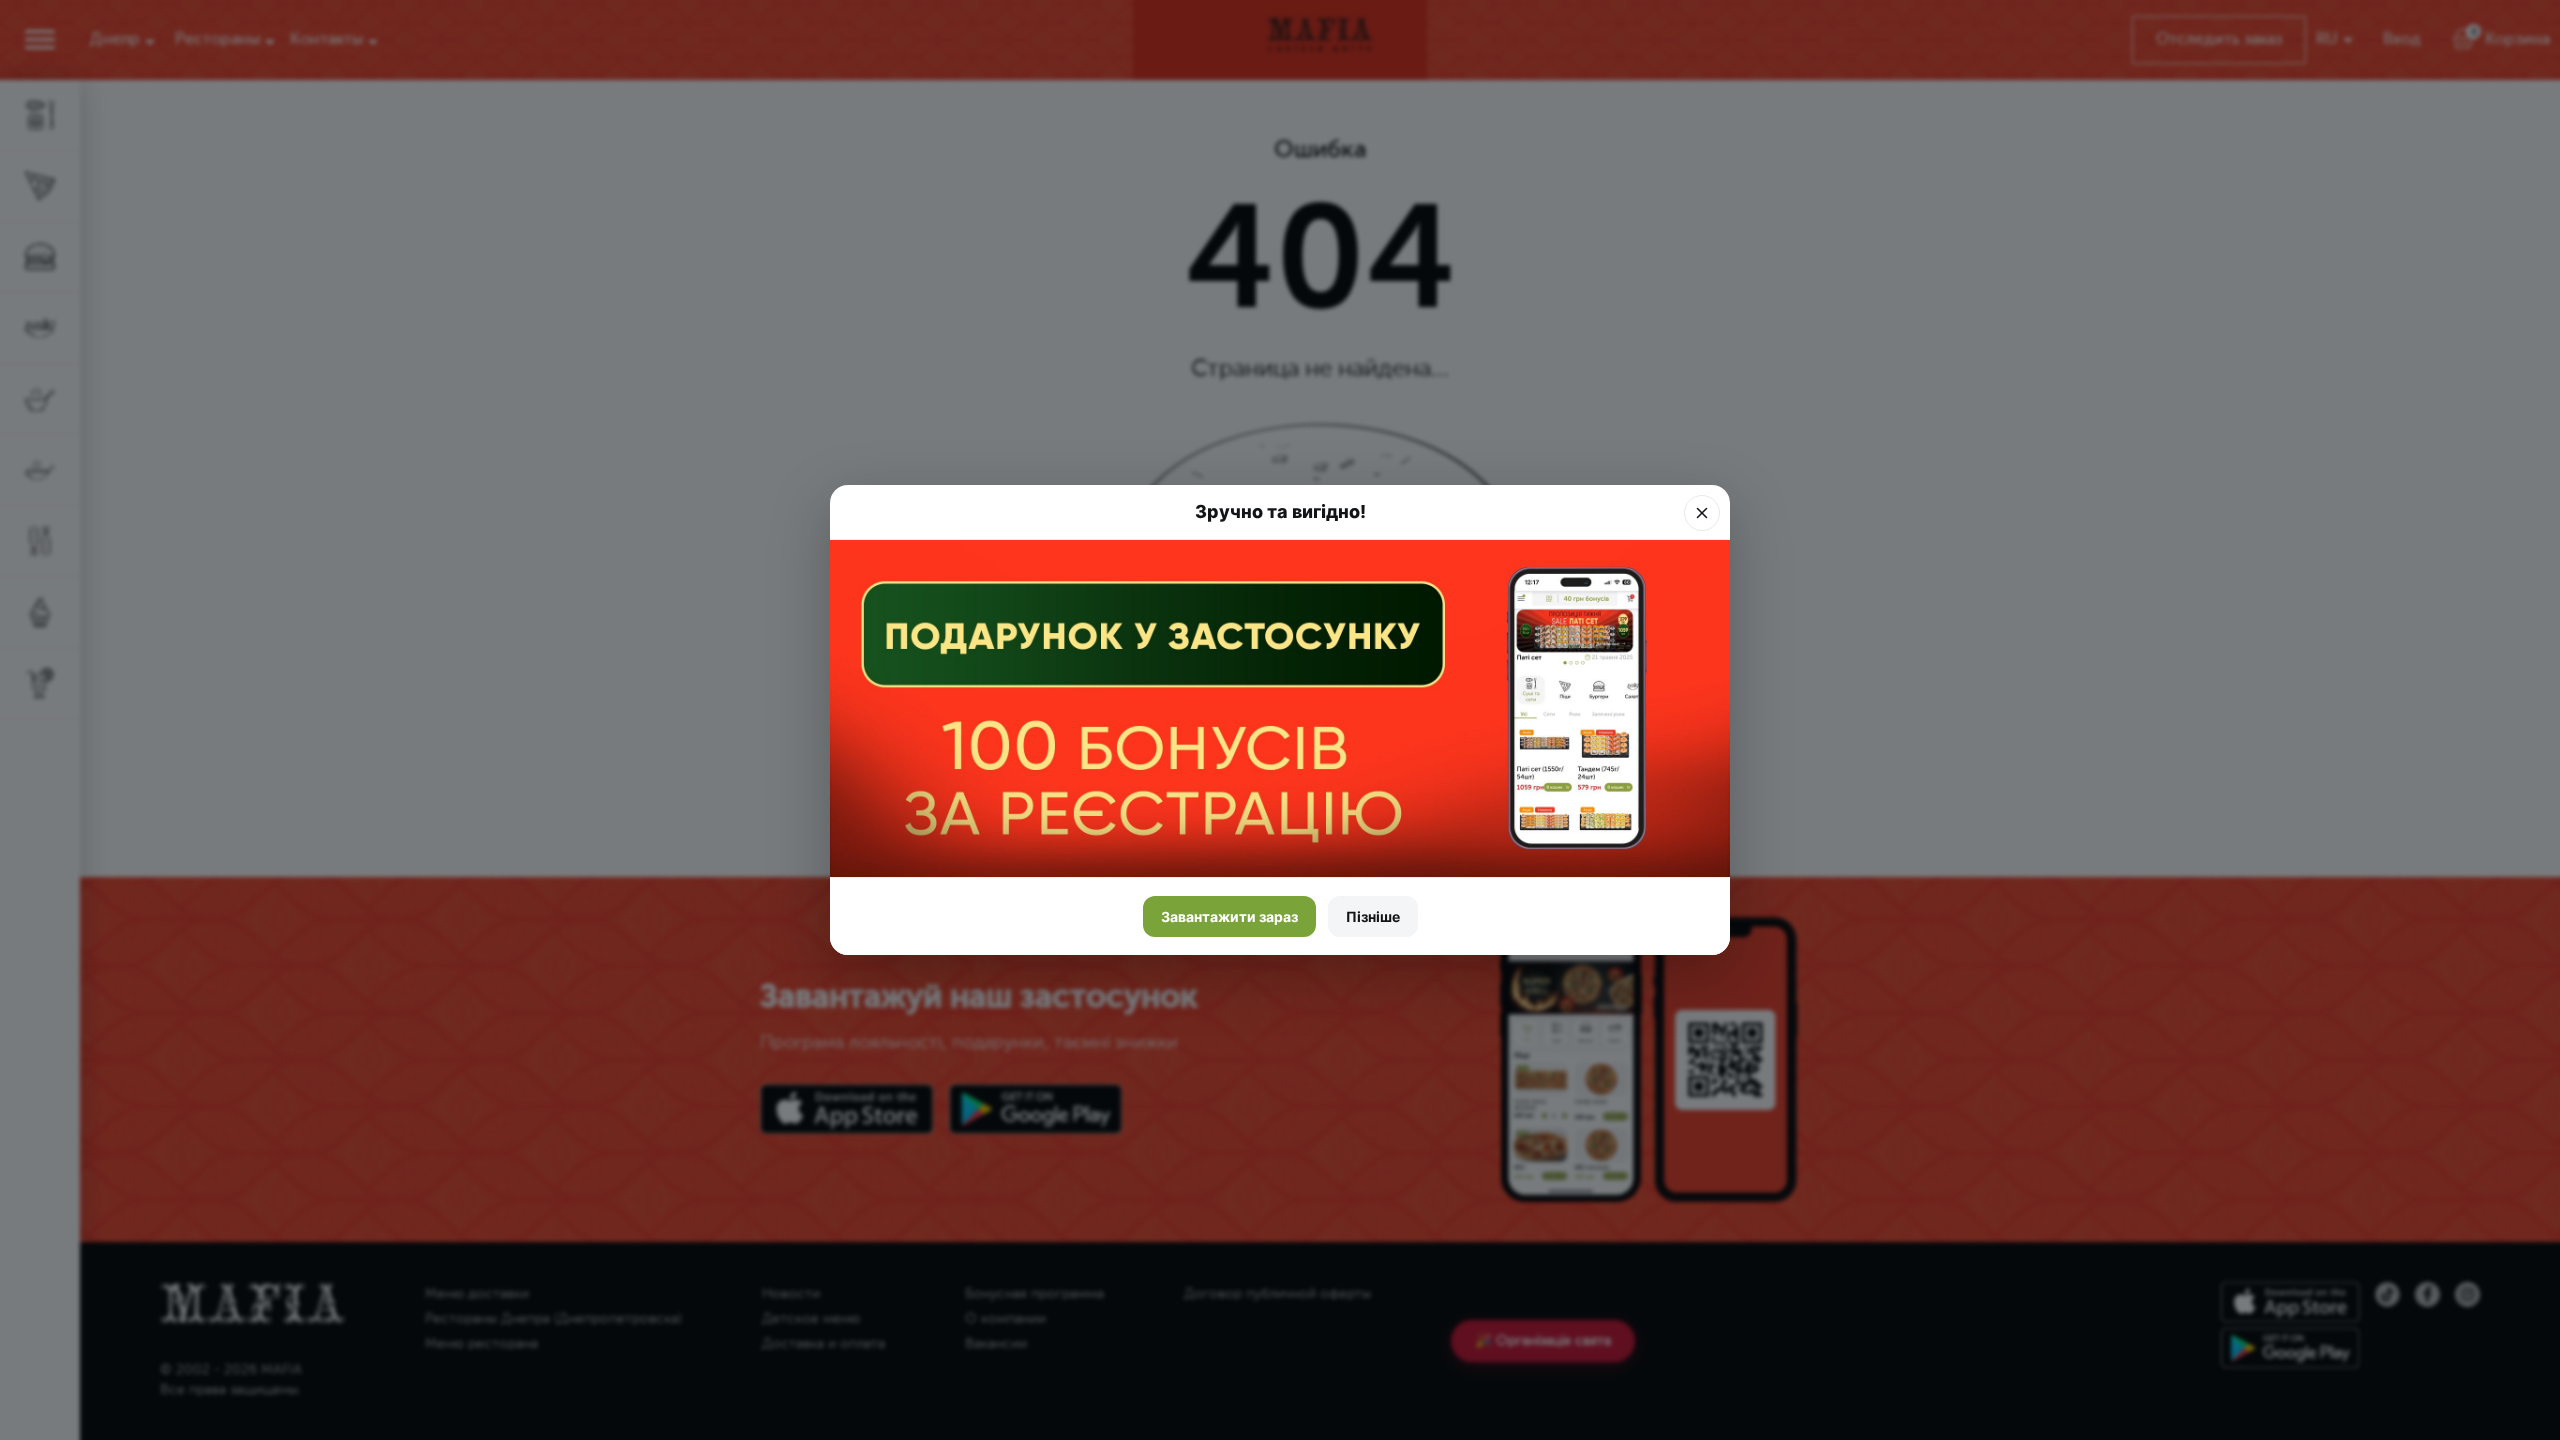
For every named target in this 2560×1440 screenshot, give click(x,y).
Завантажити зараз (1229, 916)
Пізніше (1373, 916)
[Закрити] (1702, 513)
